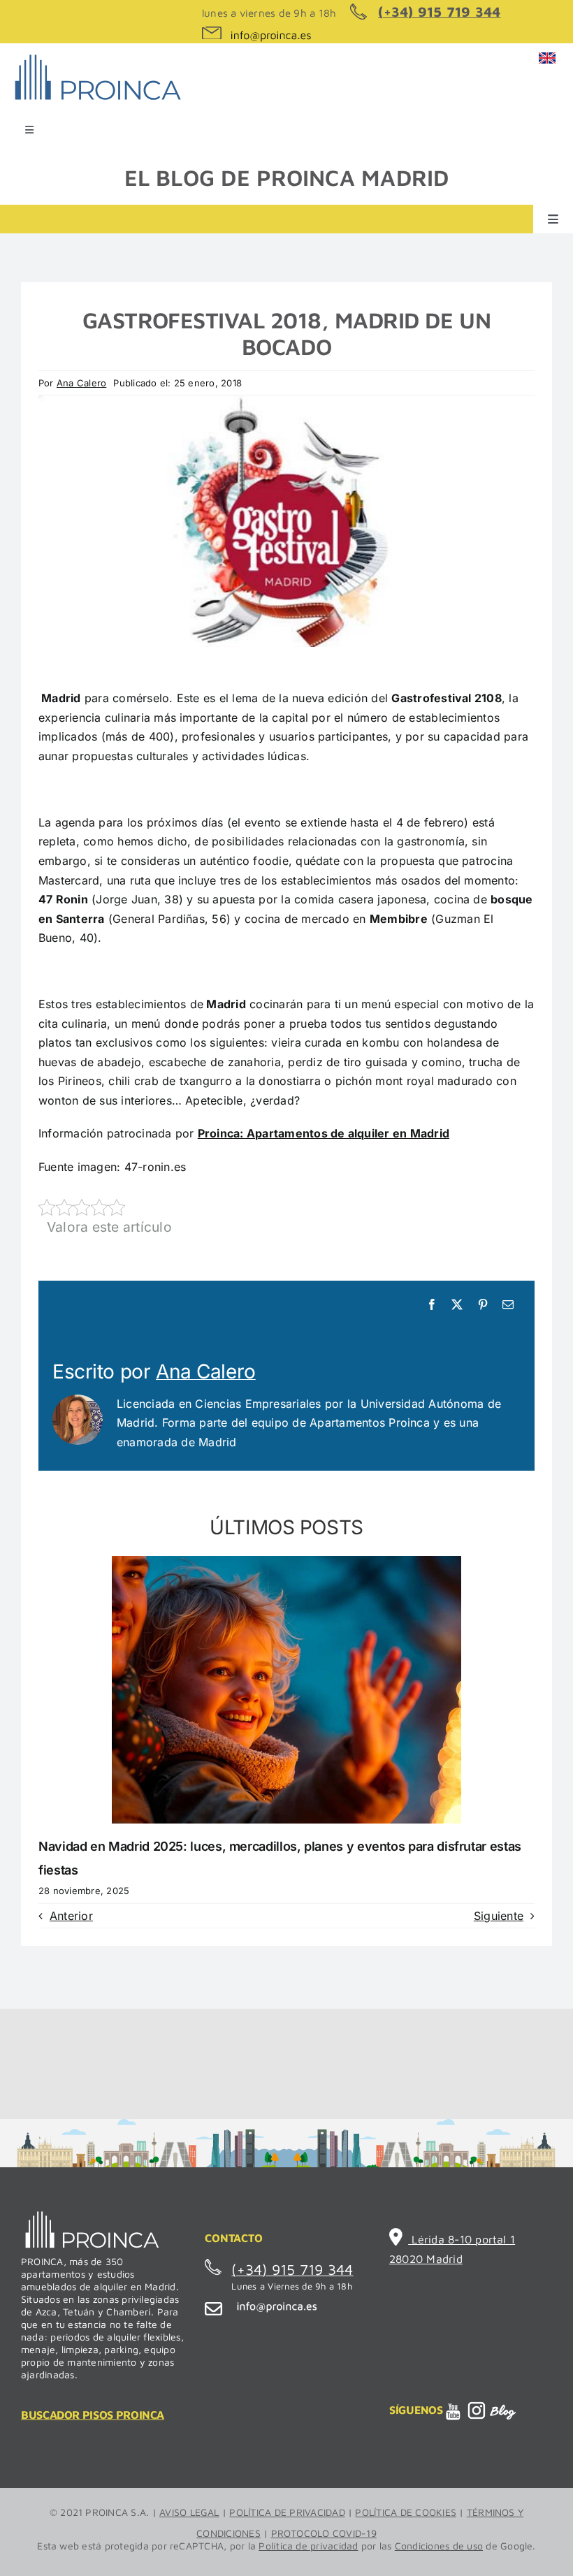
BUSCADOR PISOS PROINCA (93, 2415)
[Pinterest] (483, 1305)
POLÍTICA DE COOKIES (406, 2512)
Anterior (71, 1916)
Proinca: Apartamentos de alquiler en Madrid (324, 1133)
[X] (457, 1305)
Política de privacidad (308, 2546)
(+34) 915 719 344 (439, 12)
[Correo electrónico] (508, 1305)
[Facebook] (432, 1305)
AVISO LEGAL (189, 2512)
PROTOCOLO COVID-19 (324, 2533)
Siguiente (499, 1916)
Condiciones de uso (439, 2546)
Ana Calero (81, 383)
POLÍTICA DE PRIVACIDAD (287, 2512)
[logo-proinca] (97, 55)
